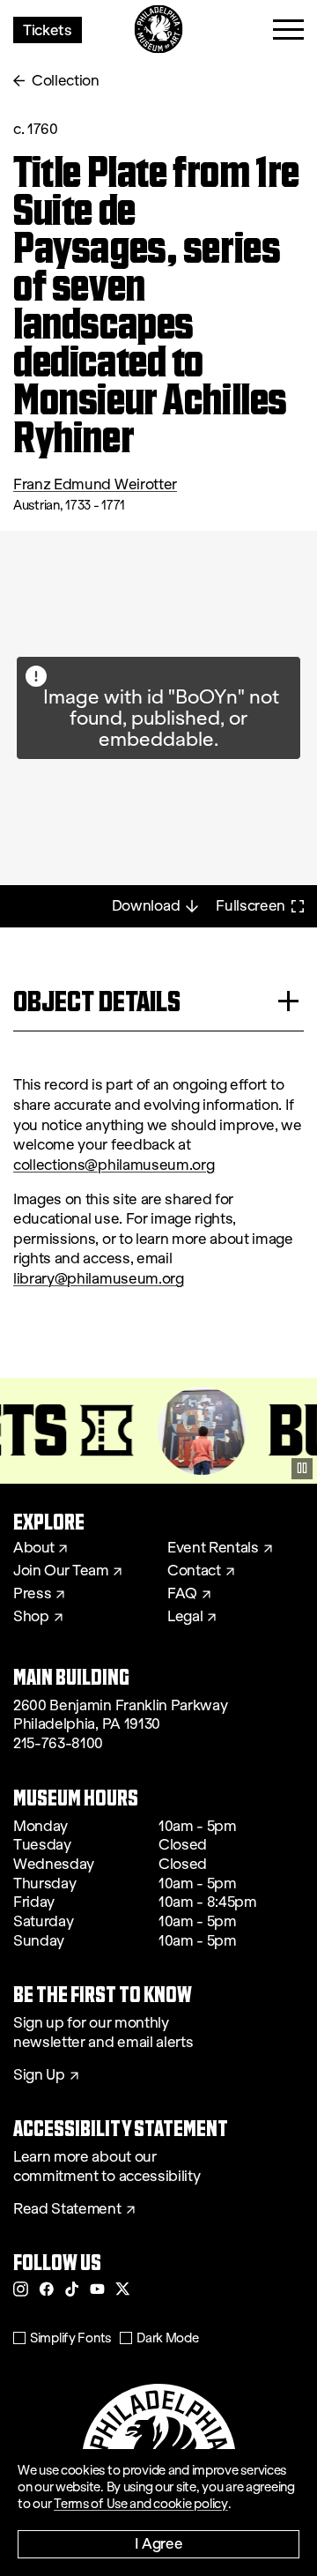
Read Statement (67, 2209)
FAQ (182, 1594)
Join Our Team (61, 1571)
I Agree (159, 2543)
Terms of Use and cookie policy (141, 2504)
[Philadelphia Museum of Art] (159, 30)
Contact (194, 1571)
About (33, 1548)
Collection (66, 81)
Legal (185, 1617)
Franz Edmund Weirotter (95, 484)
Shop (31, 1617)
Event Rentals (213, 1548)
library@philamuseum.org (99, 1279)
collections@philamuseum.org (114, 1165)
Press (32, 1594)
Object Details (97, 1001)
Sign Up (39, 2075)
